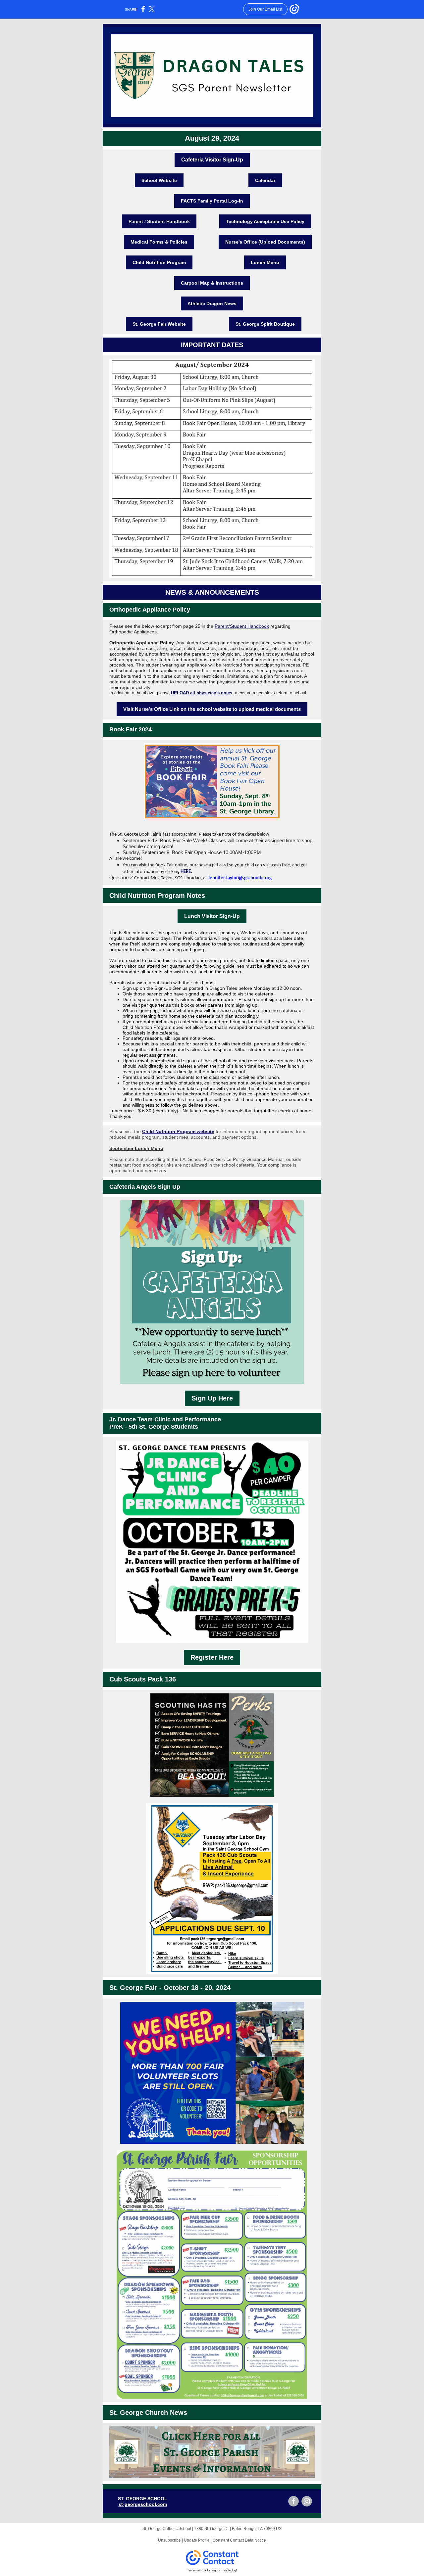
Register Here (212, 1657)
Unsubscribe (169, 2540)
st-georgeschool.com (143, 2504)
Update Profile (197, 2540)
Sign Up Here (212, 1398)
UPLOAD (180, 693)
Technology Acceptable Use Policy (265, 221)
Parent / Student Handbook (159, 221)
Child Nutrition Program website (178, 1131)
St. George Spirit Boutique (265, 324)
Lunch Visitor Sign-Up (212, 916)
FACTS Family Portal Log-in (212, 201)
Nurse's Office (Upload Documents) (265, 242)
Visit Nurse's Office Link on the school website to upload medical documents (212, 709)
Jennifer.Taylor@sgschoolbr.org (240, 878)
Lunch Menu (265, 262)
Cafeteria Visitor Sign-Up (212, 160)
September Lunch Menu (136, 1148)
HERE (186, 872)
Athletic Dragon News (212, 303)
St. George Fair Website (159, 324)
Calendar (265, 180)
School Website (159, 180)
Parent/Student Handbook (242, 626)
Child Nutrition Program (159, 262)
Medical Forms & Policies (159, 242)
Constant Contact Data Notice (239, 2540)
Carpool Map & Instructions (212, 283)
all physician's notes (211, 693)
